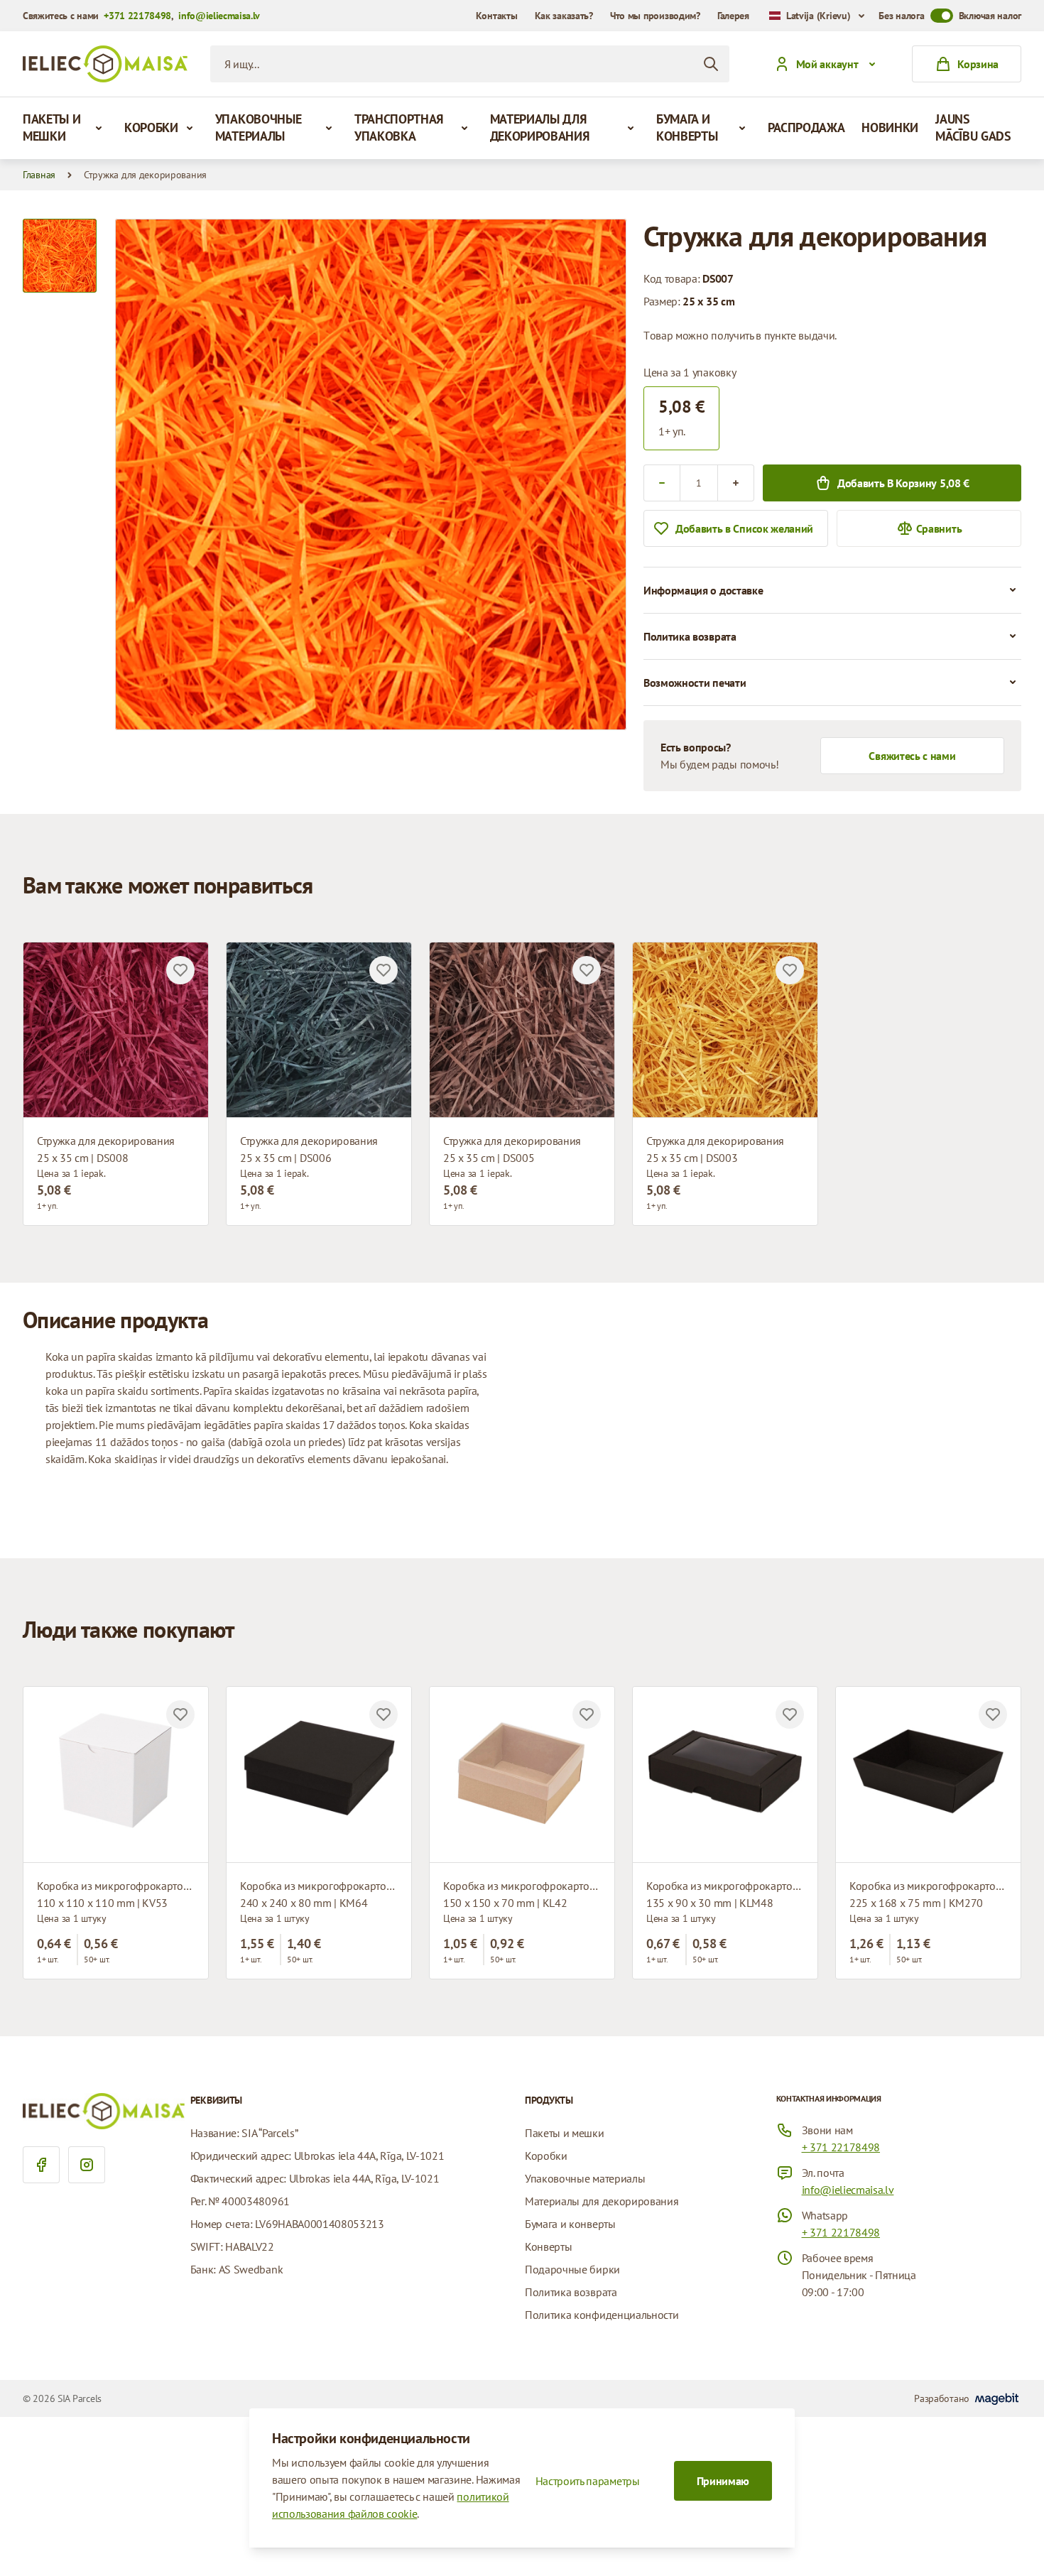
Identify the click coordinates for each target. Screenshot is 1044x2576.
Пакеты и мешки (51, 127)
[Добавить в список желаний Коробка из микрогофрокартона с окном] (587, 1714)
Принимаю (723, 2481)
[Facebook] (41, 2165)
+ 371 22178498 (841, 2147)
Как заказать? (564, 16)
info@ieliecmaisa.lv (219, 16)
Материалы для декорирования (540, 127)
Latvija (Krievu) (819, 16)
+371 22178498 (137, 16)
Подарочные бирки (572, 2269)
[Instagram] (87, 2165)
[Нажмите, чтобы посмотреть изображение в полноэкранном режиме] (371, 474)
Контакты (497, 16)
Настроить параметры (588, 2481)
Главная (39, 175)
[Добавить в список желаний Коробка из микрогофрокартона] (180, 1714)
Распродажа (806, 127)
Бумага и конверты (687, 127)
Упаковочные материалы (258, 127)
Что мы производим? (655, 16)
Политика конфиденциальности (602, 2315)
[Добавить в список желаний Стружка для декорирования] (180, 970)
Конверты (548, 2246)
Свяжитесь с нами (912, 756)
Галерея (733, 16)
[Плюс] (736, 483)
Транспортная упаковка (399, 127)
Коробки (151, 127)
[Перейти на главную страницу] (105, 64)
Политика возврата (571, 2292)
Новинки (890, 127)
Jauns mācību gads (973, 127)
